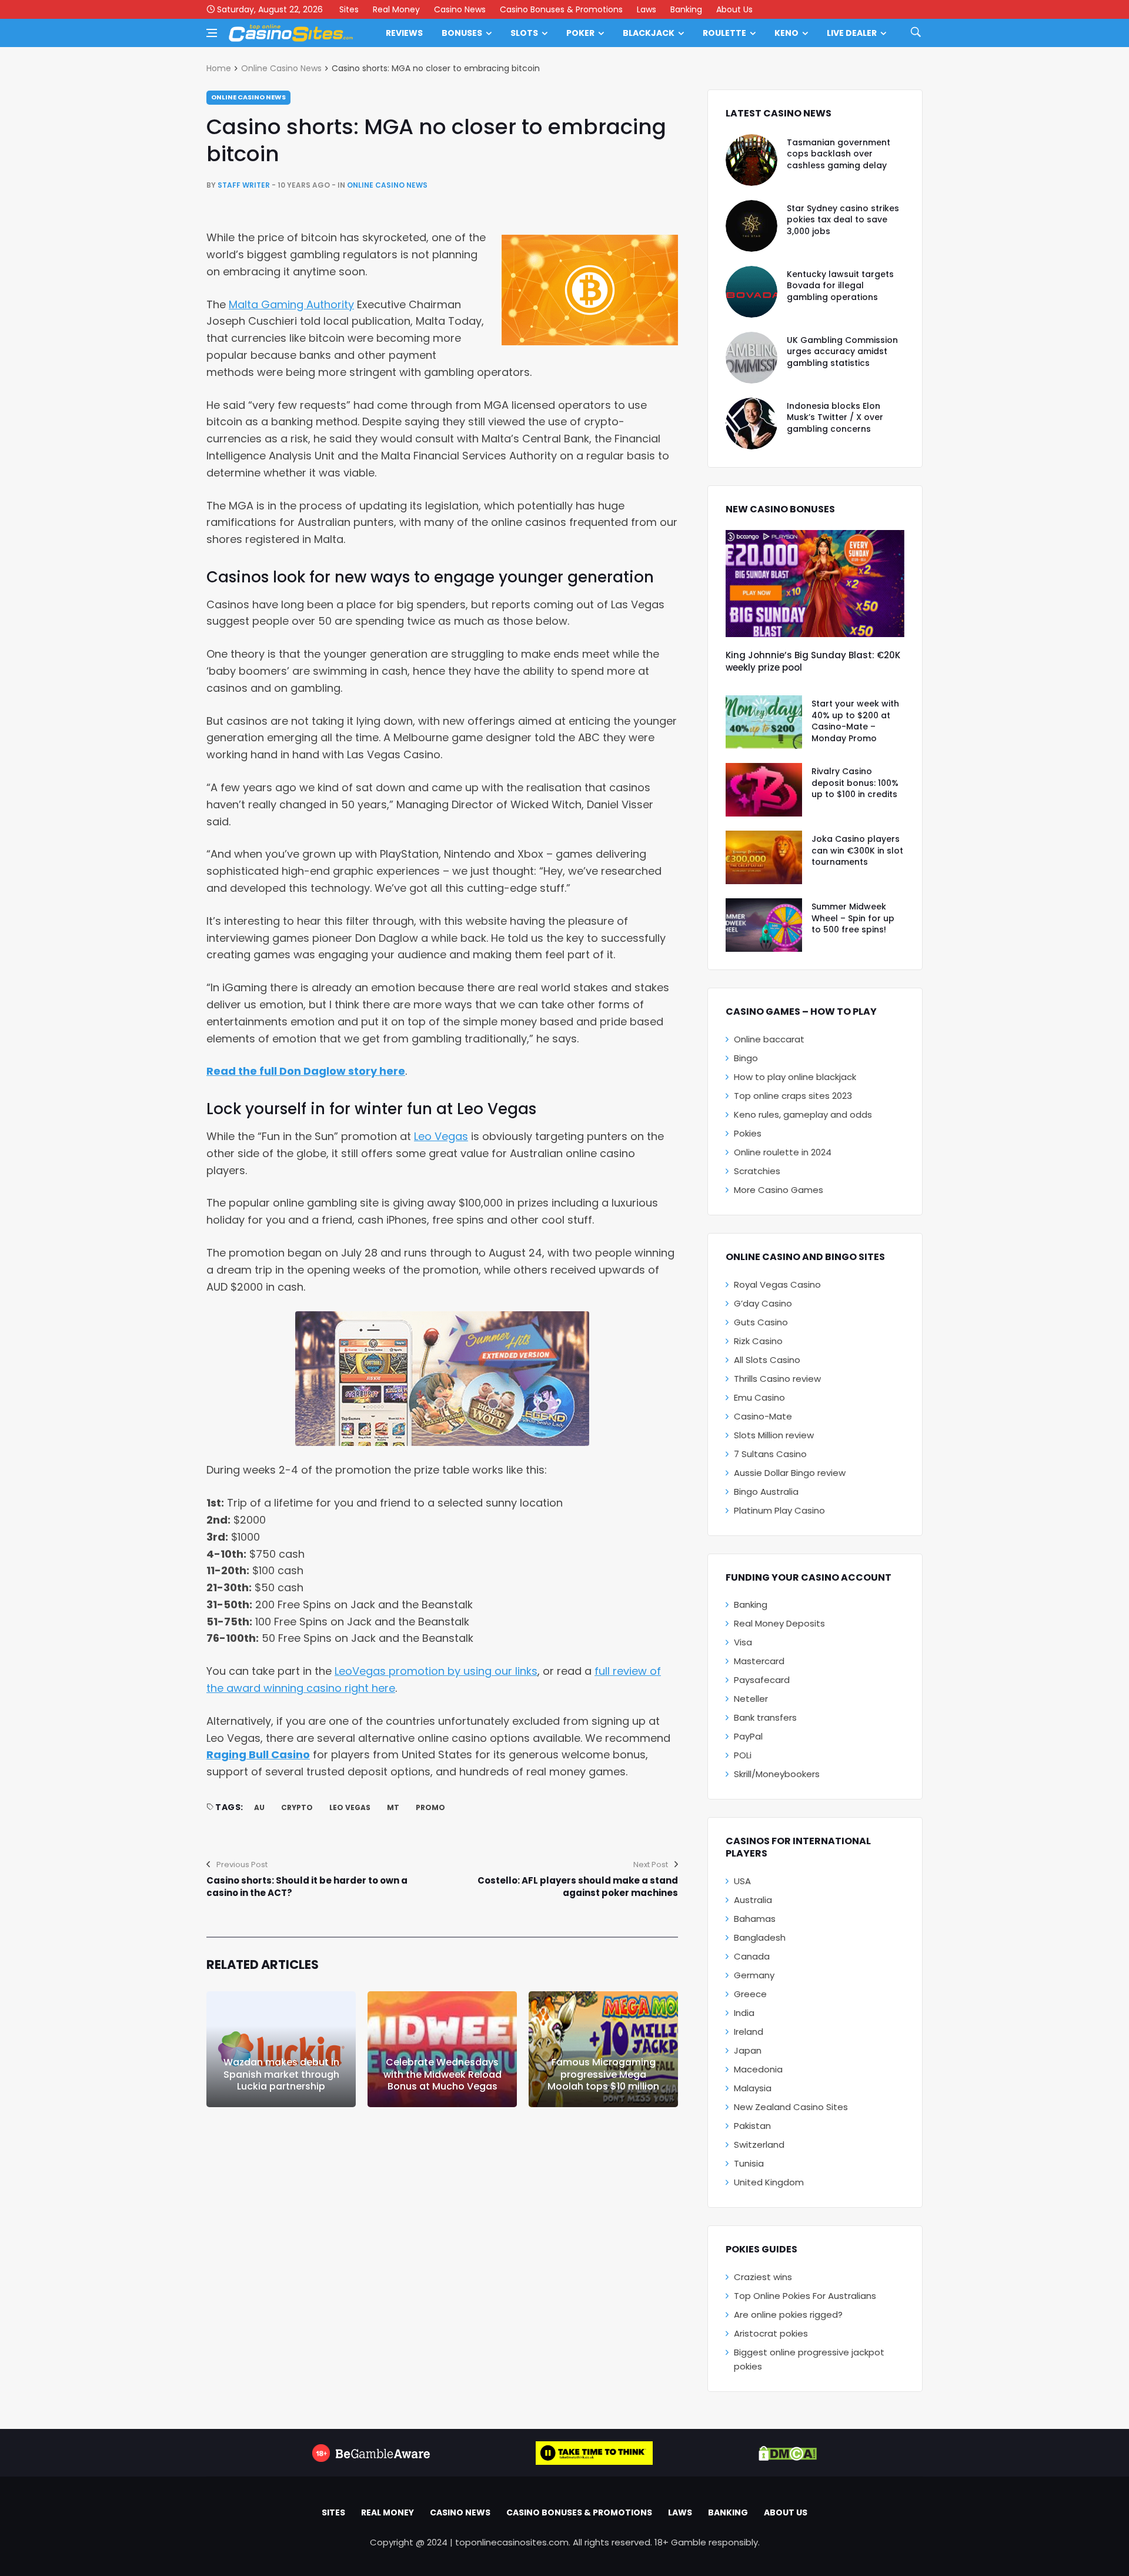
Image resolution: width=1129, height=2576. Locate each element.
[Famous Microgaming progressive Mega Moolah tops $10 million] (603, 2049)
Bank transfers (765, 1717)
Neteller (751, 1699)
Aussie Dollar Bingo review (790, 1473)
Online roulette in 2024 (783, 1152)
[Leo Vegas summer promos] (442, 1379)
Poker (580, 33)
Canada (752, 1956)
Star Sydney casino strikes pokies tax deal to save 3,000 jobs (843, 220)
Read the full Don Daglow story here (306, 1071)
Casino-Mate (763, 1416)
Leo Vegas (441, 1136)
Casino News (460, 9)
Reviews (404, 33)
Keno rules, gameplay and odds (803, 1114)
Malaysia (753, 2088)
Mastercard (759, 1661)
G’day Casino (763, 1303)
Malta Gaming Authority (291, 304)
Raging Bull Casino (258, 1754)
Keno (786, 33)
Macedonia (758, 2069)
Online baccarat (769, 1039)
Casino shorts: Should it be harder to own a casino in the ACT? (307, 1887)
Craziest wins (763, 2277)
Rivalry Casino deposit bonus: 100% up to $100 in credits (855, 783)
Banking (686, 9)
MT (393, 1807)
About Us (734, 9)
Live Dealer (852, 33)
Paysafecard (762, 1680)
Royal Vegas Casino (777, 1284)
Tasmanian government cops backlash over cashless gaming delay (839, 154)
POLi (743, 1755)
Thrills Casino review (777, 1379)
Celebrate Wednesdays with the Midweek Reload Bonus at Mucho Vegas (442, 2075)
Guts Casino (761, 1322)
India (744, 2013)
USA (742, 1881)
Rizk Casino (758, 1341)
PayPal (748, 1736)
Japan (748, 2050)
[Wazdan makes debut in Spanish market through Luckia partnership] (281, 2049)
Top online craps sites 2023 (793, 1096)
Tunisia (749, 2163)
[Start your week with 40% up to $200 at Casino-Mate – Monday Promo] (764, 722)
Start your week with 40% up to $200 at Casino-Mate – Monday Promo (855, 721)
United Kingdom (769, 2182)
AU (259, 1807)
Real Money (396, 9)
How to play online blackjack (795, 1077)
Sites (349, 9)
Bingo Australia (766, 1492)
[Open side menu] (212, 33)
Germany (754, 1975)
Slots (524, 33)
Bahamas (755, 1919)
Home (219, 68)
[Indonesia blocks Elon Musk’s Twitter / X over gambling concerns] (751, 424)
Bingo (746, 1058)
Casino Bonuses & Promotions (561, 9)
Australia (753, 1900)
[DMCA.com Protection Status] (788, 2453)
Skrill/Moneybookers (777, 1774)
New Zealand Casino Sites (791, 2107)
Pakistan (752, 2126)
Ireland (749, 2032)
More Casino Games (779, 1190)
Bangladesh (760, 1937)
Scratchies (757, 1171)
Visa (743, 1642)
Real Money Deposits (779, 1623)
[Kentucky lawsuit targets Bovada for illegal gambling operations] (751, 292)
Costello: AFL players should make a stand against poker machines (578, 1887)
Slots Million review (774, 1435)
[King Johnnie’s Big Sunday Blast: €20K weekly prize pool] (815, 584)
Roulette (724, 33)
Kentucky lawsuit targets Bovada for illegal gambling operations (840, 286)
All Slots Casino (767, 1360)
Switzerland (759, 2145)
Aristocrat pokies (771, 2333)
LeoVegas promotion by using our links (436, 1671)
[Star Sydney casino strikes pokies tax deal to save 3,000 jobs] (751, 226)
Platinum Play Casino (779, 1510)
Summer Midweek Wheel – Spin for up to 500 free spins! (853, 918)
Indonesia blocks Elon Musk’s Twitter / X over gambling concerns (835, 417)
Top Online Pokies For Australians (805, 2296)
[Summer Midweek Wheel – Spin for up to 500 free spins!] (764, 925)
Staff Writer (244, 185)
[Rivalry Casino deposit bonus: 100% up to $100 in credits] (764, 790)
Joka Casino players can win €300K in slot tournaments (857, 850)
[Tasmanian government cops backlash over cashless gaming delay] (751, 160)
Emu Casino (759, 1397)
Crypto (297, 1807)
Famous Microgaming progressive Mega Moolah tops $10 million (603, 2075)
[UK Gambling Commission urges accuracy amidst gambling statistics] (751, 358)
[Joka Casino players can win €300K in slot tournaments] (764, 857)
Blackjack (649, 33)
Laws (647, 9)
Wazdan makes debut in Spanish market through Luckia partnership (281, 2075)
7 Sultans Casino (770, 1454)
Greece (750, 1994)
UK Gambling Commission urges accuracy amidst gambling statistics (842, 351)
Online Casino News (281, 68)
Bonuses (462, 33)
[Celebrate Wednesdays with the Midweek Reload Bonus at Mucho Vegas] (442, 2049)
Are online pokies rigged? (788, 2315)
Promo (430, 1807)
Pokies (748, 1133)
